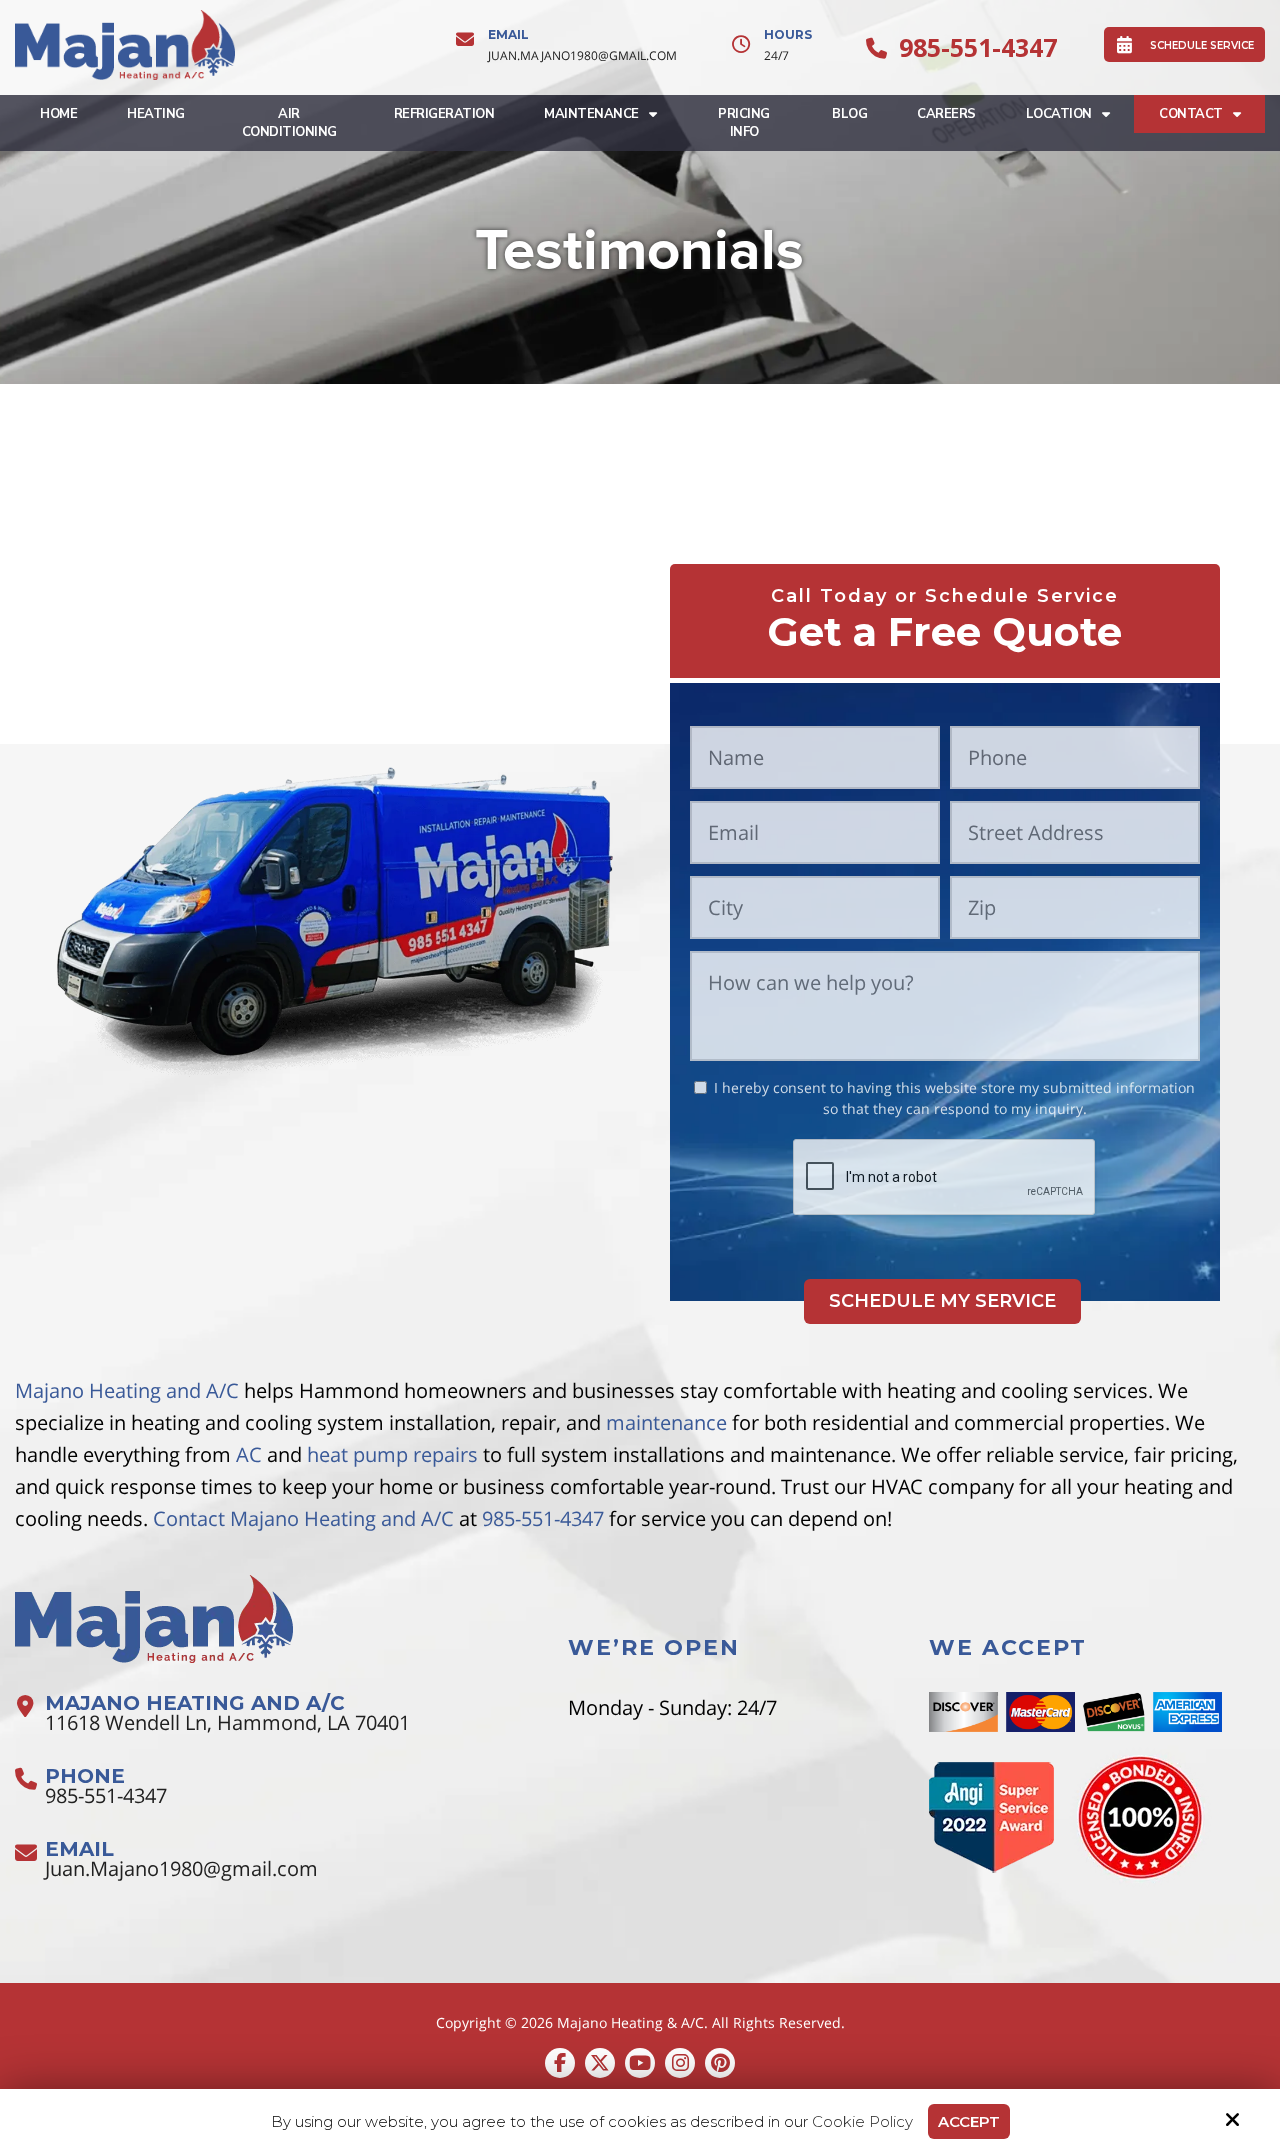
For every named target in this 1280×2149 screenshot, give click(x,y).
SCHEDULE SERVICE (1202, 45)
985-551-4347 (978, 47)
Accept (969, 2121)
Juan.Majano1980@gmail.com (582, 55)
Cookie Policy (862, 2122)
